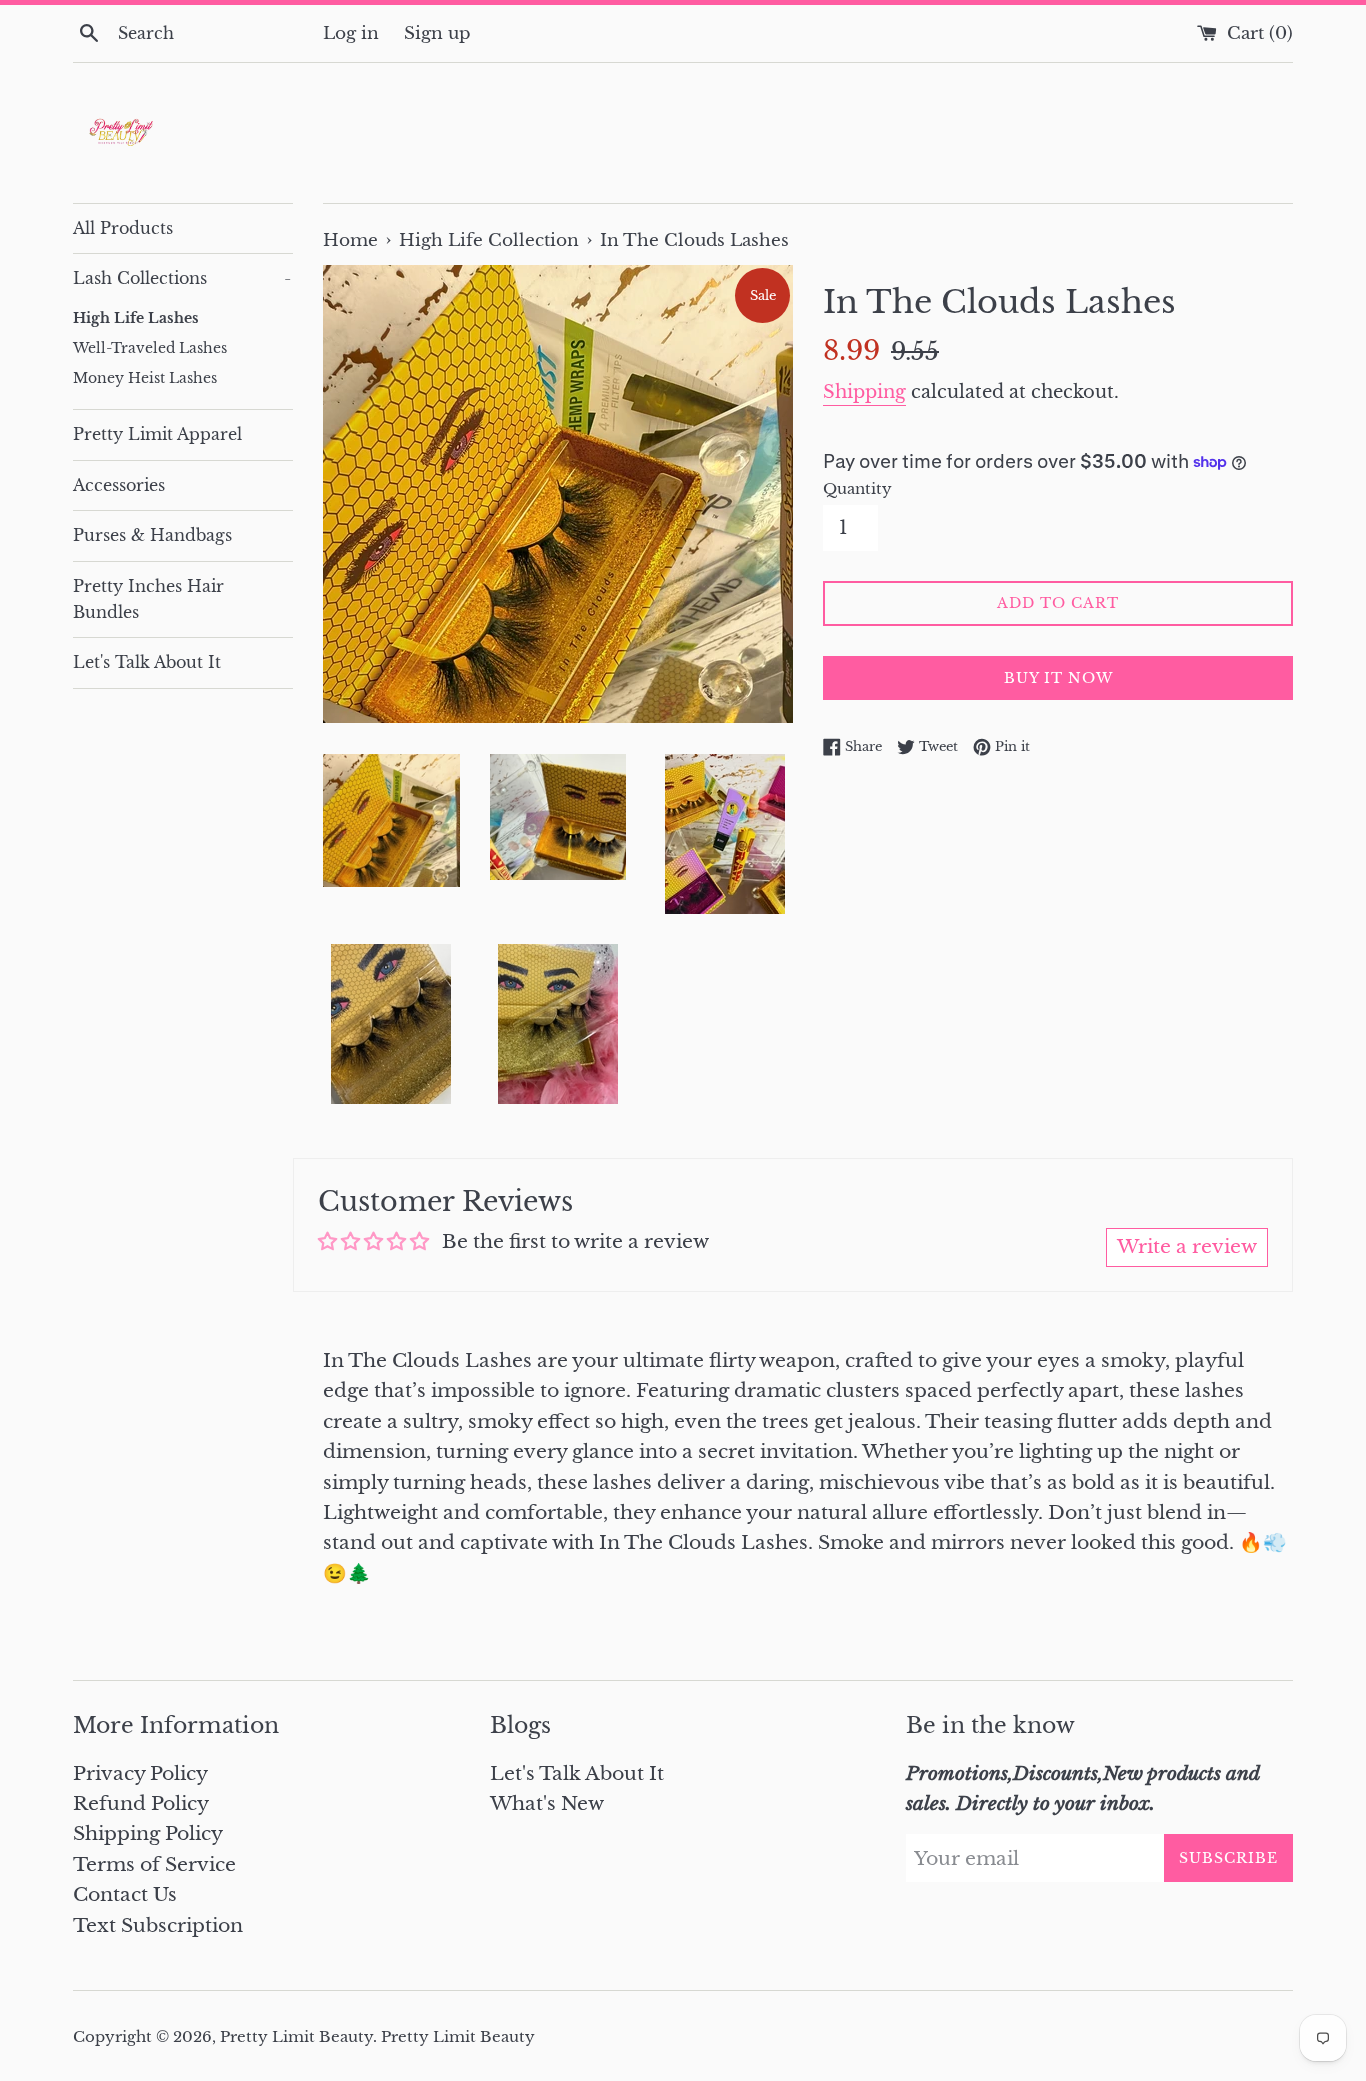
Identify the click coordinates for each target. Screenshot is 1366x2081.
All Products (123, 228)
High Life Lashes (136, 318)
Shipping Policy (148, 1833)
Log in (351, 33)
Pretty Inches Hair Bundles (148, 599)
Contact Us (125, 1894)
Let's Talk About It (147, 662)
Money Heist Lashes (145, 378)
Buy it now (1058, 678)
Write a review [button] (1187, 1246)
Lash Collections (182, 278)
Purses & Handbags (152, 535)
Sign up (437, 33)
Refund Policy (141, 1803)
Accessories (119, 485)
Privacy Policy (140, 1773)
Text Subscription (158, 1925)
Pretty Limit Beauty (296, 2036)
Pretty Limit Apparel (157, 434)
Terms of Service (154, 1864)
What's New (547, 1803)
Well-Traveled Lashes (150, 348)
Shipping (864, 392)
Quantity (857, 488)
